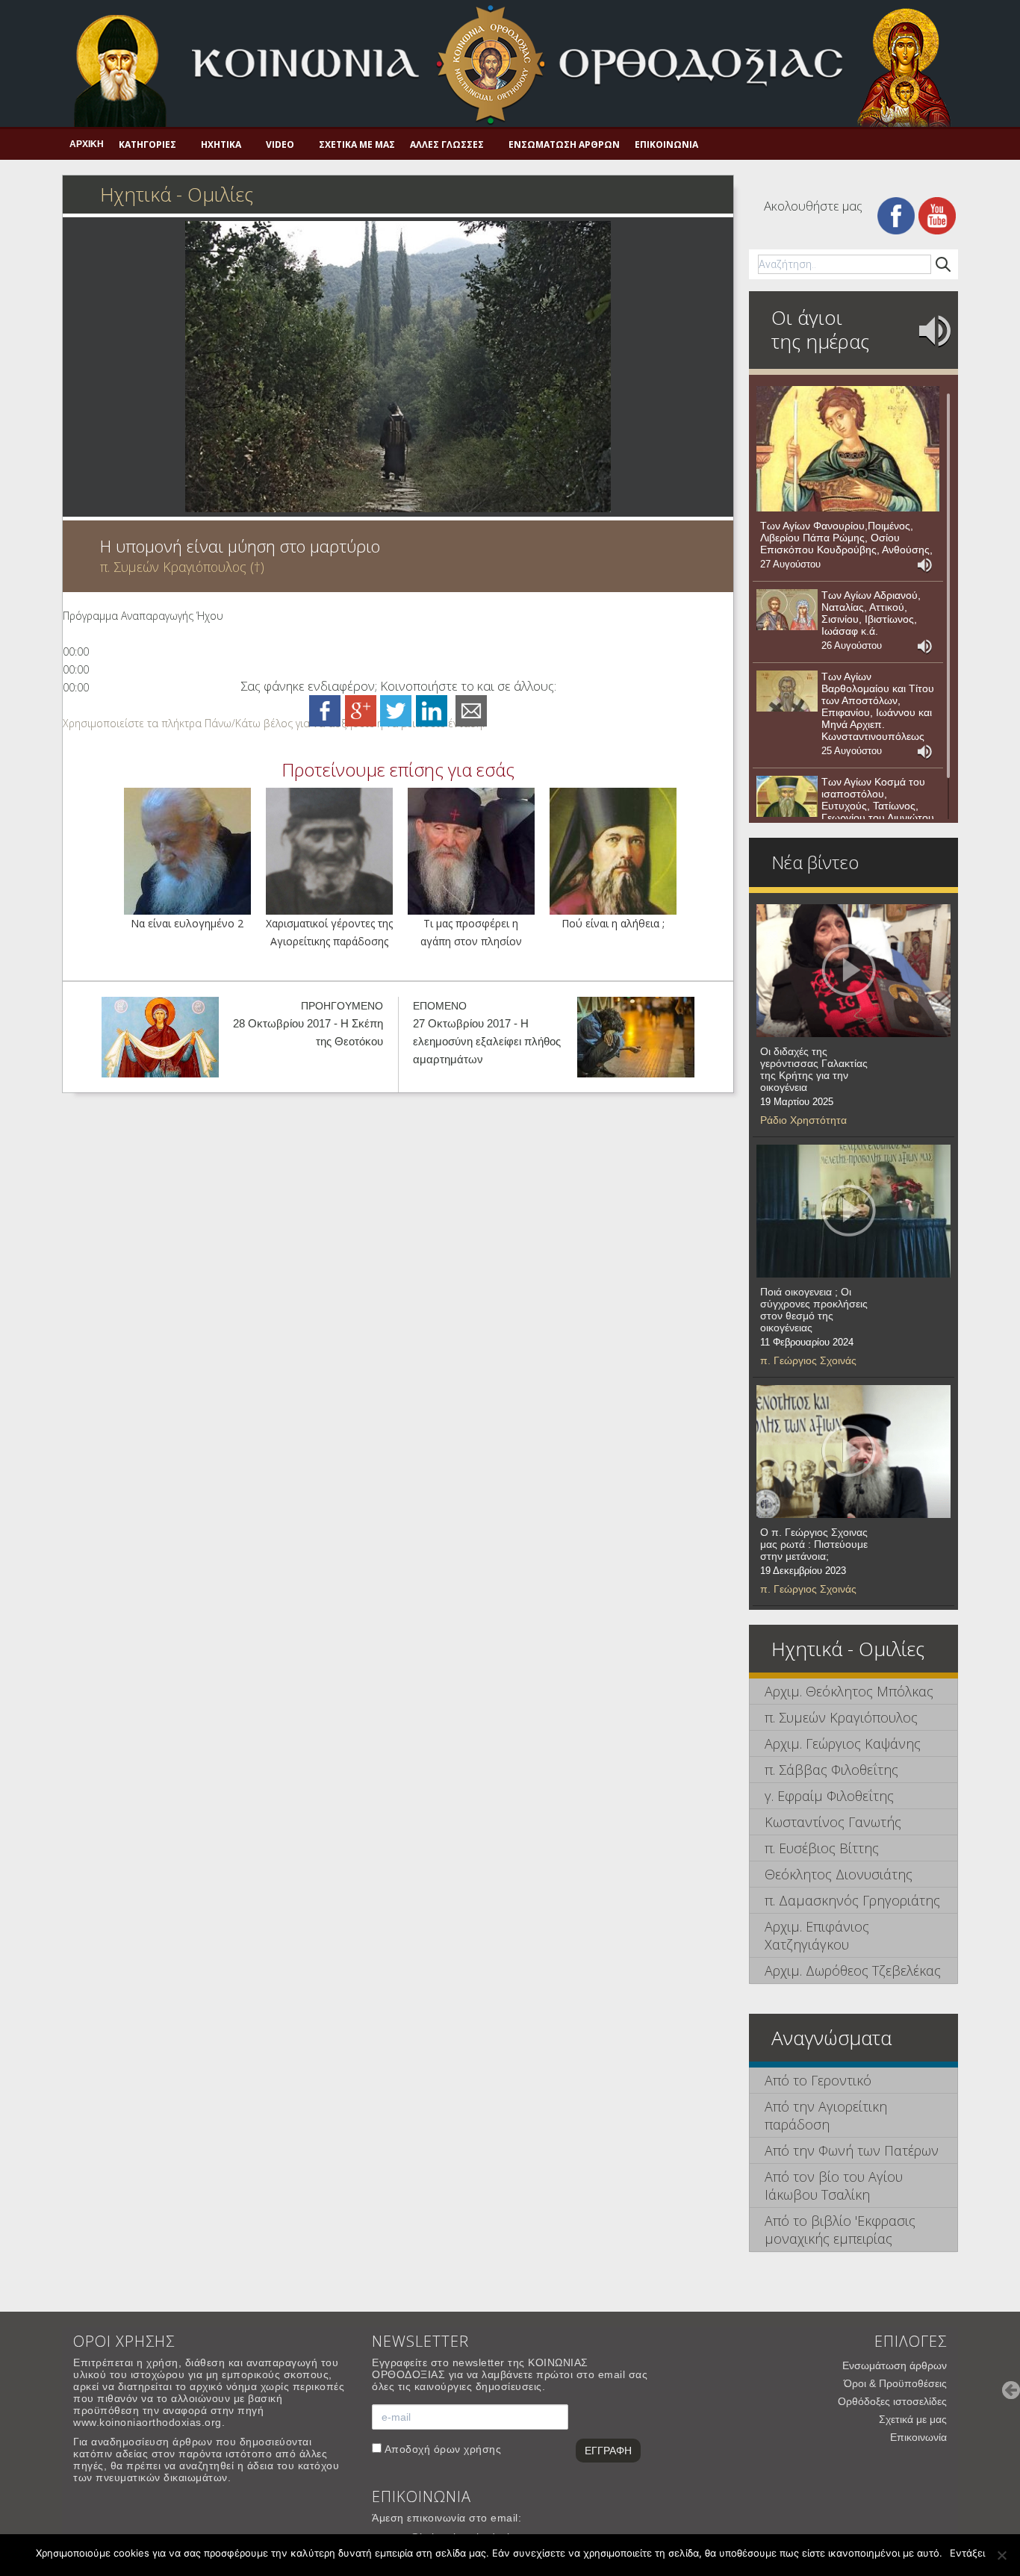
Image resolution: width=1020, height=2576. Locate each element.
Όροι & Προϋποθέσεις (895, 2383)
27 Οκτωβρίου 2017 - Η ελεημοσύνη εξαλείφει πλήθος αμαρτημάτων (487, 1041)
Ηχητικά (221, 144)
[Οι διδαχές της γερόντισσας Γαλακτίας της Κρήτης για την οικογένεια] (853, 971)
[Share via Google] (361, 710)
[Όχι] (1001, 2555)
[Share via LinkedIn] (432, 710)
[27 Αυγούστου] (848, 449)
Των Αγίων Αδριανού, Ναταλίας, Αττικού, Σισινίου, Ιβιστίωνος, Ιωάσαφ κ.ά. (871, 613)
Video (280, 144)
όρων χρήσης (468, 2449)
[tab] (853, 1692)
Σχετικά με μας (357, 144)
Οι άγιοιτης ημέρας (820, 329)
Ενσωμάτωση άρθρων (564, 144)
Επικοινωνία (666, 144)
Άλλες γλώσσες (447, 144)
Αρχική (87, 144)
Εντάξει (967, 2553)
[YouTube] (937, 215)
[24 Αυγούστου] (787, 797)
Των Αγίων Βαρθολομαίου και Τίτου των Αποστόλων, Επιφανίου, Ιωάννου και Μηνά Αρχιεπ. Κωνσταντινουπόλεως (878, 706)
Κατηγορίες (147, 144)
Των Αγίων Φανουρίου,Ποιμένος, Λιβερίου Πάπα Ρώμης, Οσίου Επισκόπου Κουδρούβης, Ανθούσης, (846, 538)
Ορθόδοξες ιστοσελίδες (892, 2401)
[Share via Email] (471, 710)
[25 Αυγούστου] (787, 691)
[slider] (274, 723)
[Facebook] (896, 215)
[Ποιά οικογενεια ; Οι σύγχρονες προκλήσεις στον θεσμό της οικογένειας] (853, 1211)
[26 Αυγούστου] (787, 610)
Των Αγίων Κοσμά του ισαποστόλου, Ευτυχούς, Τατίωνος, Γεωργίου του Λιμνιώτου (878, 800)
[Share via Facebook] (325, 710)
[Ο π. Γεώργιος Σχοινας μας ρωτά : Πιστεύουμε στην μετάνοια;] (853, 1452)
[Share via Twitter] (396, 710)
